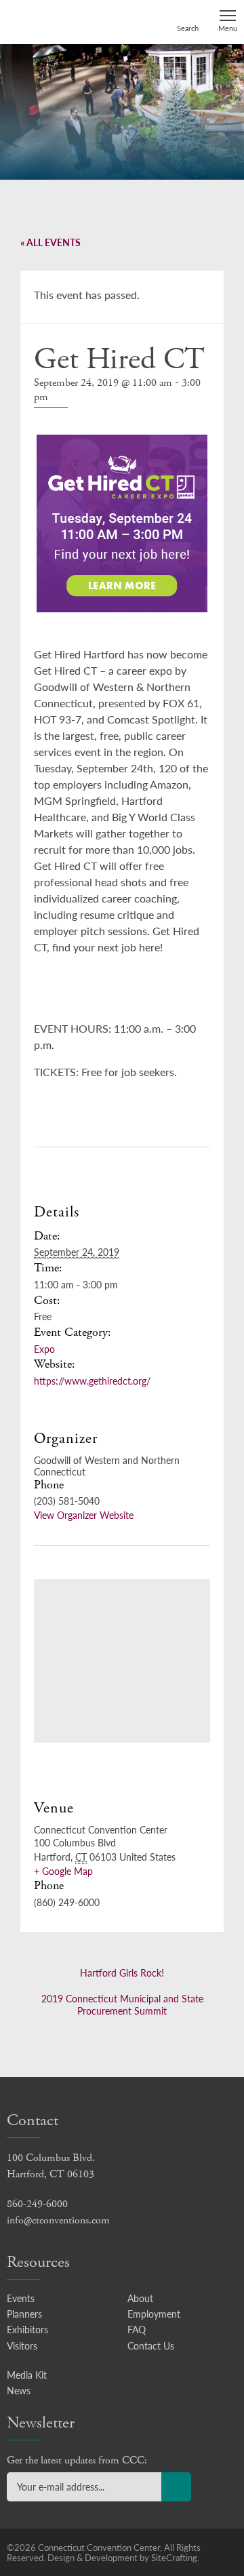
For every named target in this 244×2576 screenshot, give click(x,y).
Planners (24, 2314)
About (140, 2298)
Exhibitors (27, 2329)
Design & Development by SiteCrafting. (123, 2557)
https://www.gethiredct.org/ (92, 1381)
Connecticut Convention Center (59, 21)
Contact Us (151, 2345)
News (19, 2390)
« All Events (50, 242)
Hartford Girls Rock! (122, 1973)
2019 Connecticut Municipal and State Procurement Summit (122, 2004)
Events (21, 2298)
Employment (154, 2314)
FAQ (137, 2329)
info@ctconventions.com (58, 2220)
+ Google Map (63, 1871)
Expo (44, 1349)
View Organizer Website (84, 1515)
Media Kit (27, 2375)
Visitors (22, 2345)
